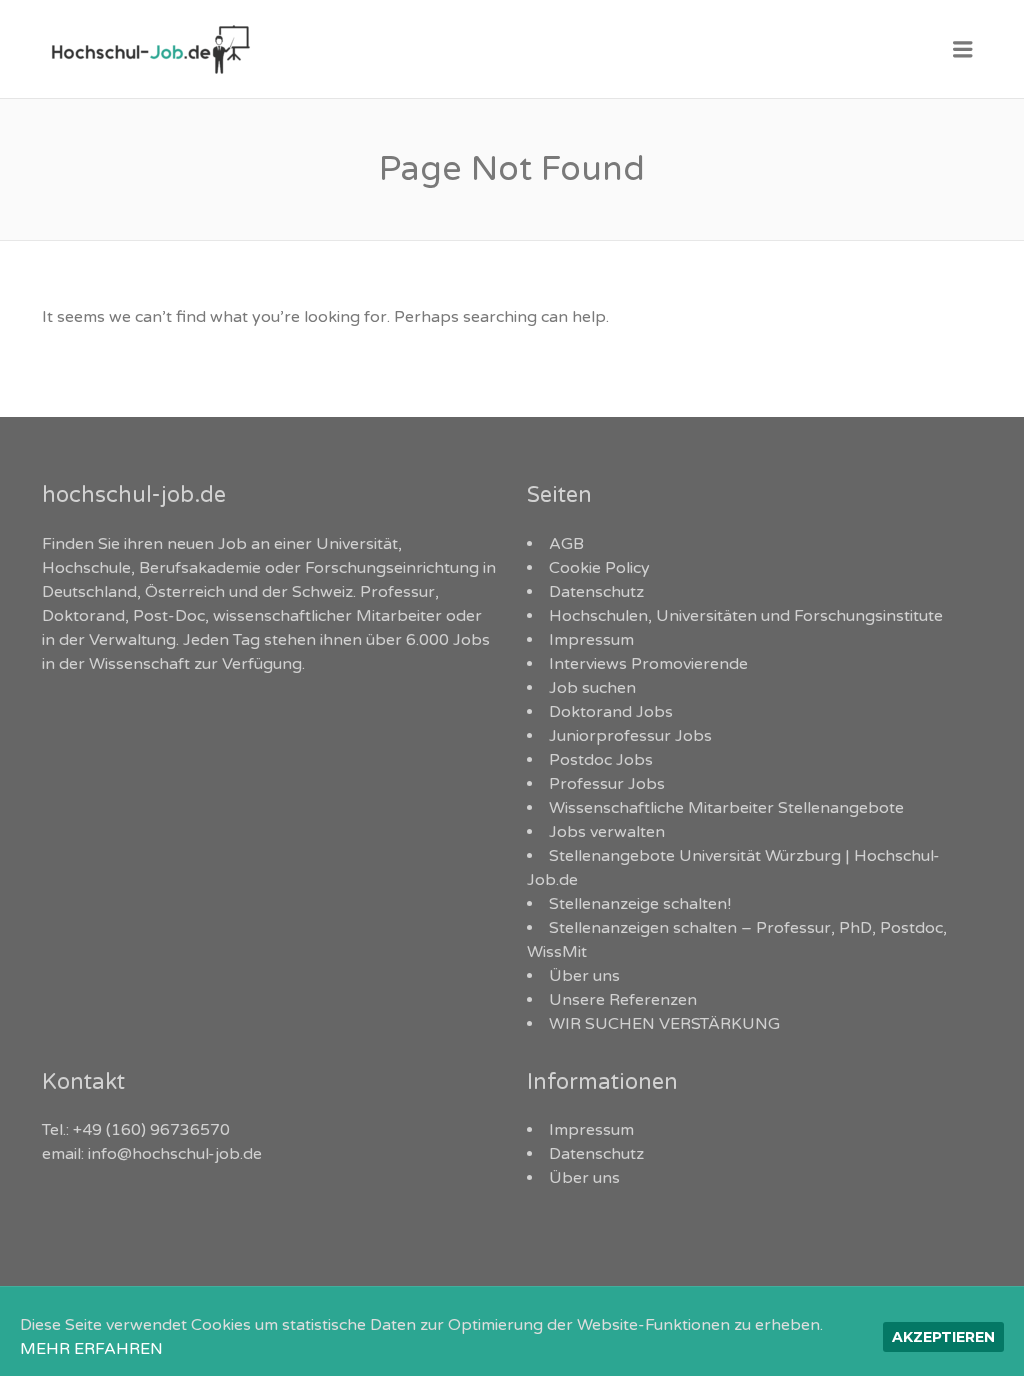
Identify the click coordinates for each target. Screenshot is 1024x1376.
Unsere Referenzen (623, 1000)
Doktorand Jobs (611, 712)
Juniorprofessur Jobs (630, 736)
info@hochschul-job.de (175, 1154)
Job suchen (592, 688)
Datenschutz (596, 592)
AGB (566, 544)
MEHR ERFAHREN (91, 1349)
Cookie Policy (599, 568)
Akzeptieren (943, 1337)
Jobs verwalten (607, 832)
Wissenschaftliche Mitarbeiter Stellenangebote (726, 808)
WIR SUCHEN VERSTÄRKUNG (664, 1024)
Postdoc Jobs (601, 760)
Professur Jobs (607, 784)
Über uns (584, 976)
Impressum (591, 640)
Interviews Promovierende (648, 664)
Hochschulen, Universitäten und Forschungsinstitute (746, 616)
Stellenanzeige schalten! (640, 904)
